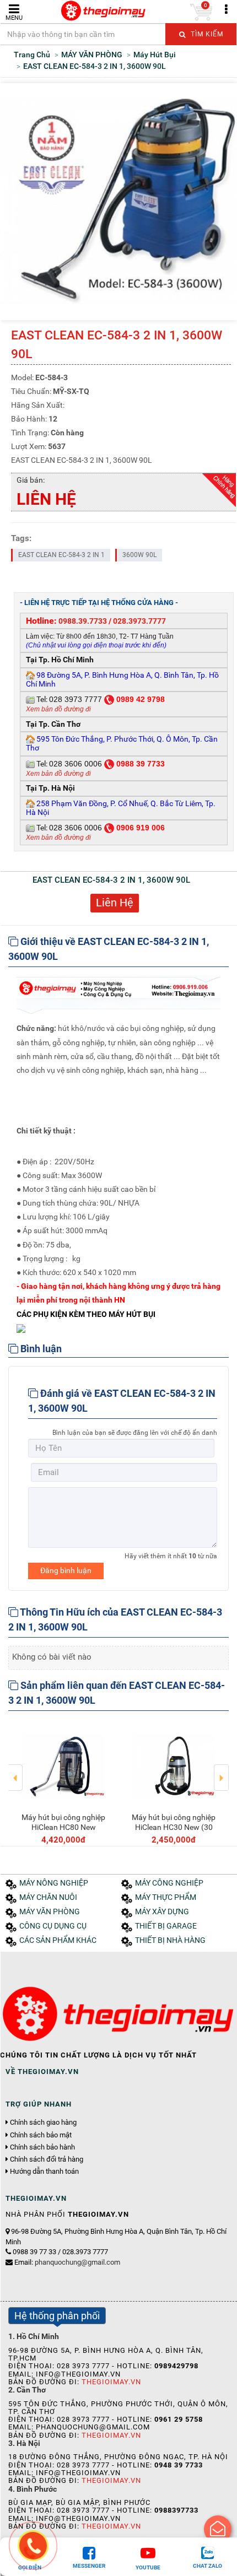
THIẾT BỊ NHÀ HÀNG (170, 1940)
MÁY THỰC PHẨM (166, 1897)
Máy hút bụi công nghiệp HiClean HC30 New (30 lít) (174, 1827)
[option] (63, 1783)
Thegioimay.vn (111, 2382)
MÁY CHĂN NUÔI (48, 1897)
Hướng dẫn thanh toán (44, 2172)
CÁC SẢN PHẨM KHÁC (58, 1940)
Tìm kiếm (206, 34)
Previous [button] (16, 1770)
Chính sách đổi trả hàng (47, 2159)
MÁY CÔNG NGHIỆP (169, 1883)
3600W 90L (139, 555)
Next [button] (221, 1770)
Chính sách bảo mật (41, 2135)
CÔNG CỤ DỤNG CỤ (53, 1926)
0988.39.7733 (83, 621)
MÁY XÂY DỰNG (162, 1912)
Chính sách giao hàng (43, 2123)
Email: (67, 2262)
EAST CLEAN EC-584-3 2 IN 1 (61, 555)
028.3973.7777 (139, 621)
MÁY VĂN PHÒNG (50, 1912)
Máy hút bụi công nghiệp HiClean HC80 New (63, 1822)
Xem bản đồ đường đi (58, 709)
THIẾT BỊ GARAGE (166, 1926)
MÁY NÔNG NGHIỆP (54, 1883)
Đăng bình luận (66, 1570)
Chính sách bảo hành (42, 2147)
